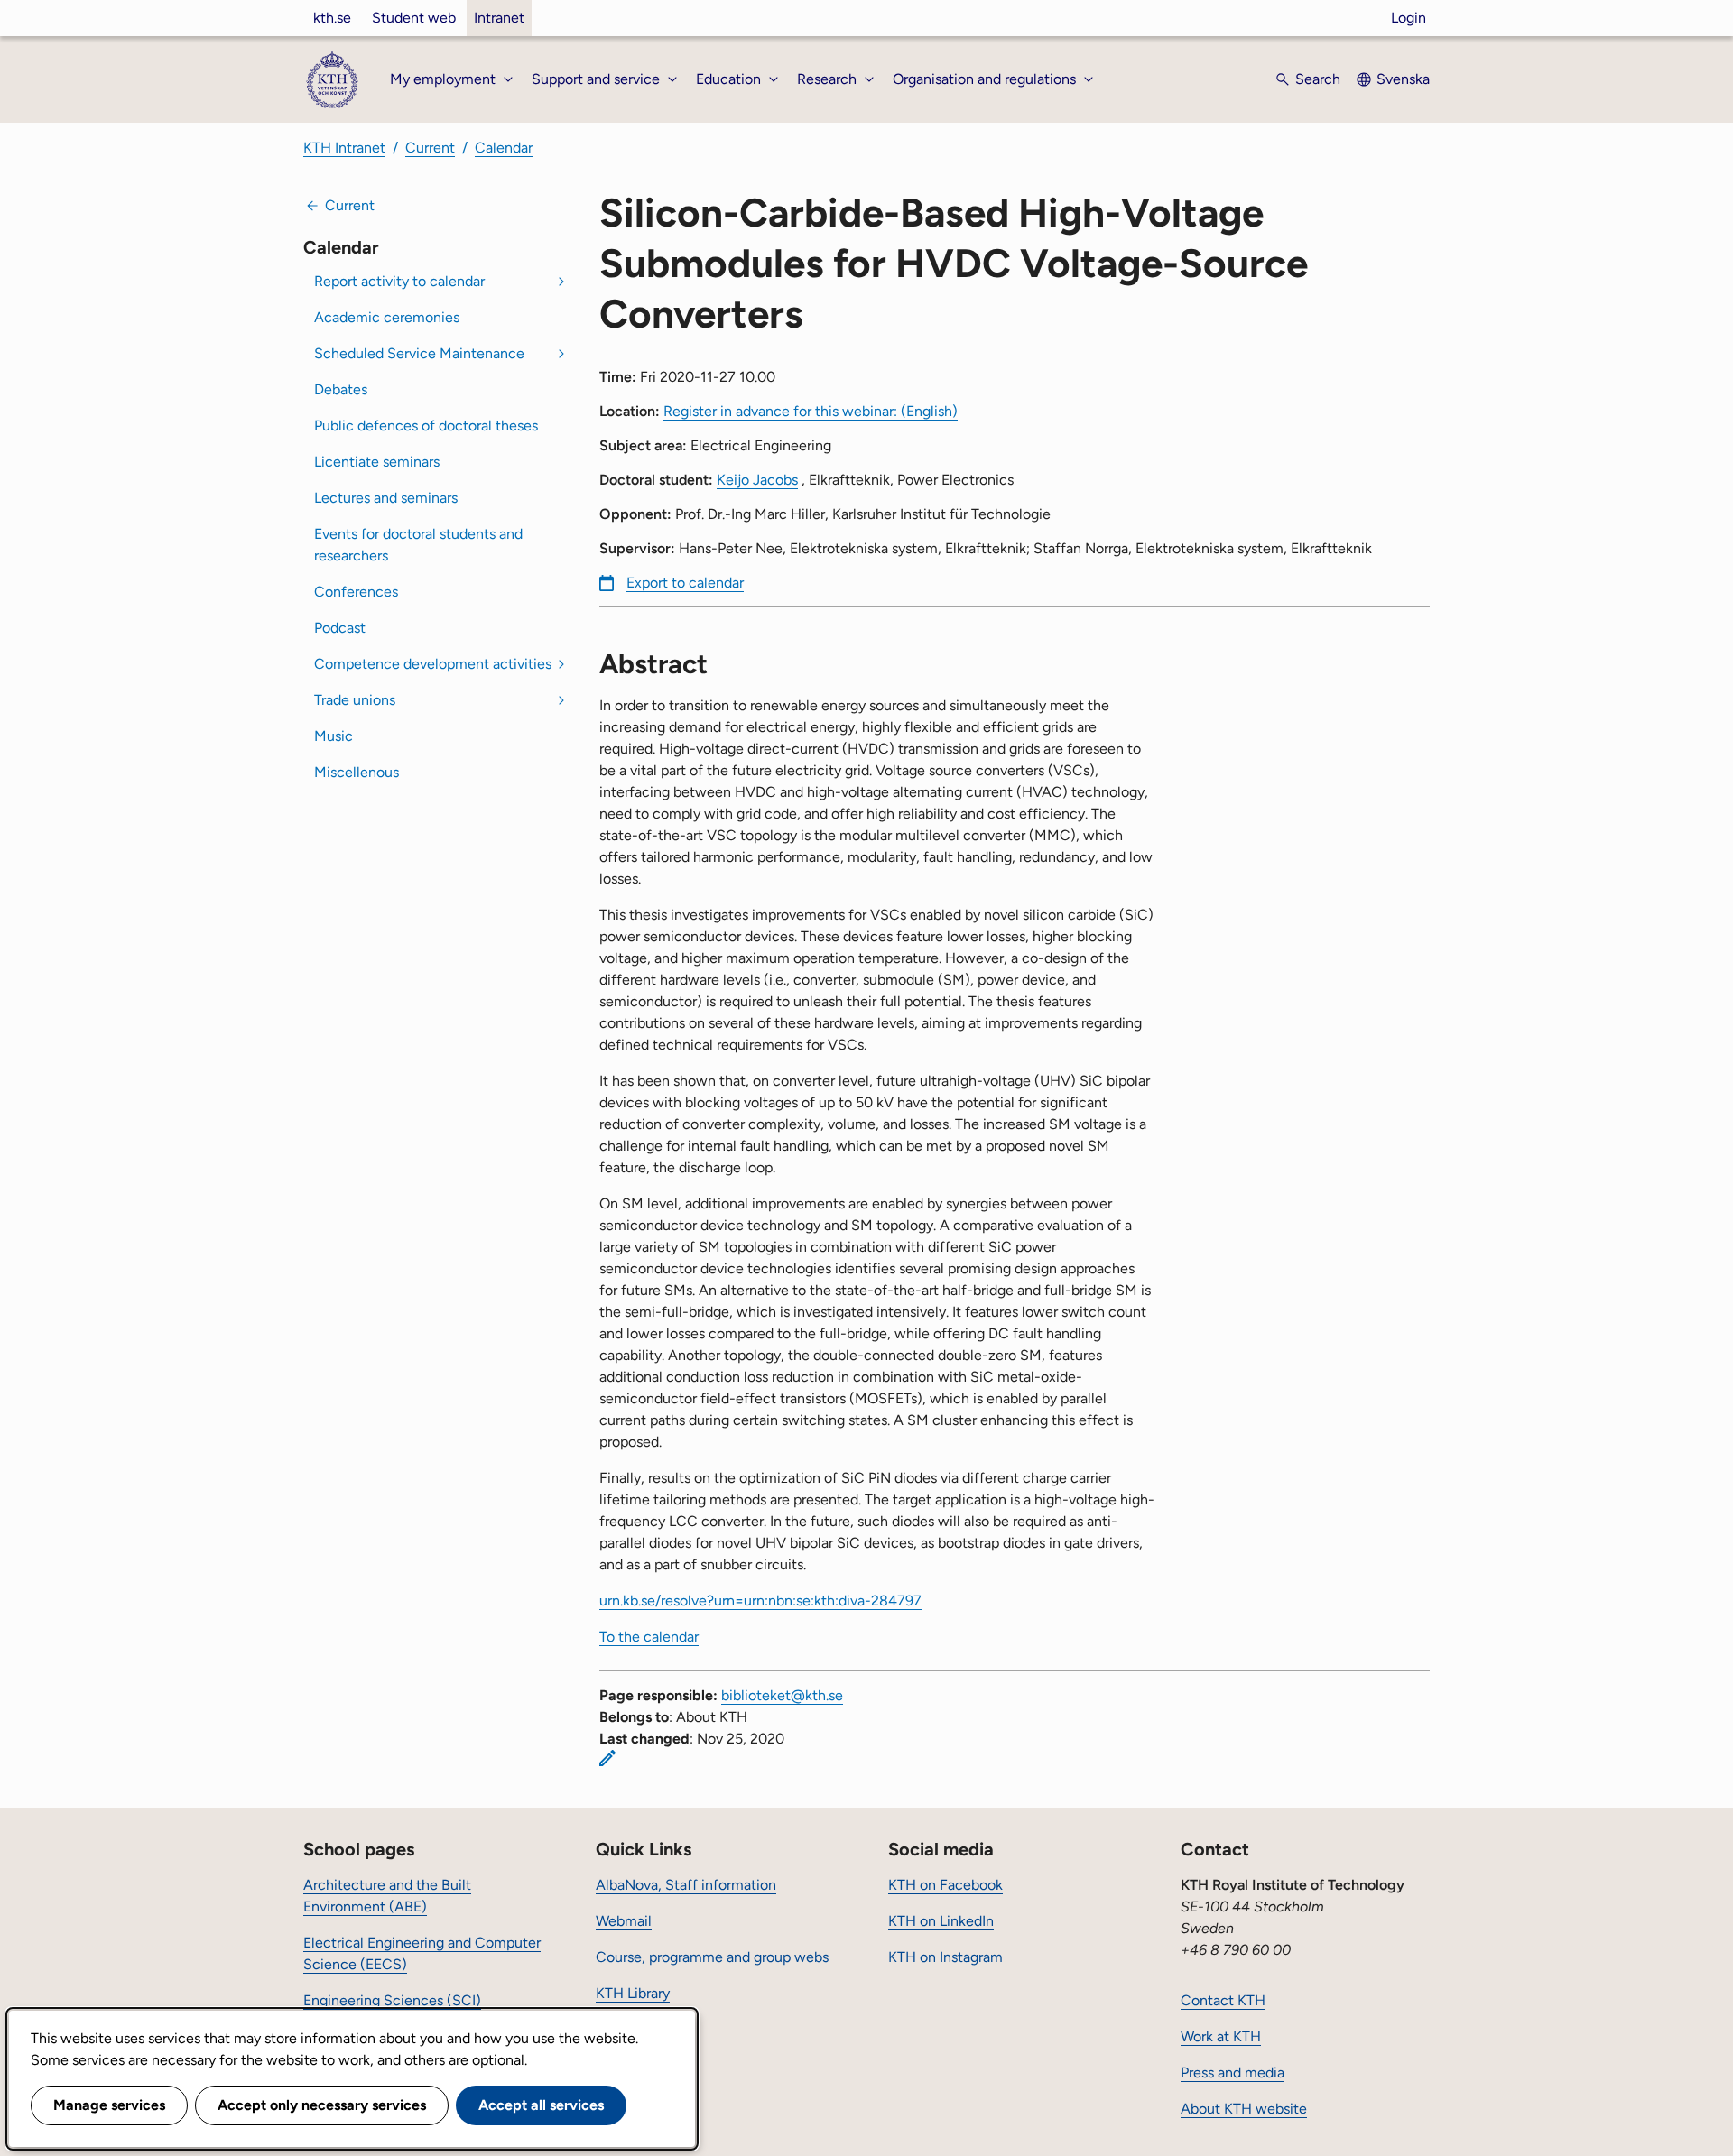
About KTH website (1244, 2109)
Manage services (109, 2105)
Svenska (1403, 79)
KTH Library (633, 1993)
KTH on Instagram (945, 1957)
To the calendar (649, 1637)
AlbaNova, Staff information (686, 1885)
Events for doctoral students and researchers (418, 545)
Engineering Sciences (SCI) (392, 2000)
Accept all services (541, 2105)
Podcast (340, 628)
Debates (341, 389)
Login (1409, 18)
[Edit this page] (607, 1758)
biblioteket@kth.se (782, 1695)
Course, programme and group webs (712, 1957)
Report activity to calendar (399, 281)
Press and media (1233, 2073)
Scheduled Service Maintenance (419, 353)
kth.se (332, 18)
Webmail (624, 1921)
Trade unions (355, 700)
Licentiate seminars (377, 462)
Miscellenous (357, 772)
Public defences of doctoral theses (426, 426)
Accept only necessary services (322, 2105)
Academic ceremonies (387, 317)
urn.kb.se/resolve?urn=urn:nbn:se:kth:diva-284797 (760, 1601)
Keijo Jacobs (757, 480)
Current (430, 148)
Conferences (356, 592)
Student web (414, 18)
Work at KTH (1221, 2036)
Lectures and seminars (386, 498)
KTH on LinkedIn (941, 1921)
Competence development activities (433, 664)
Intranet (499, 18)
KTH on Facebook (945, 1885)
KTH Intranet (344, 148)
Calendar (504, 148)
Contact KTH (1223, 2000)
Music (334, 736)
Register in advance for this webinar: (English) (811, 411)
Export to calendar (685, 583)
